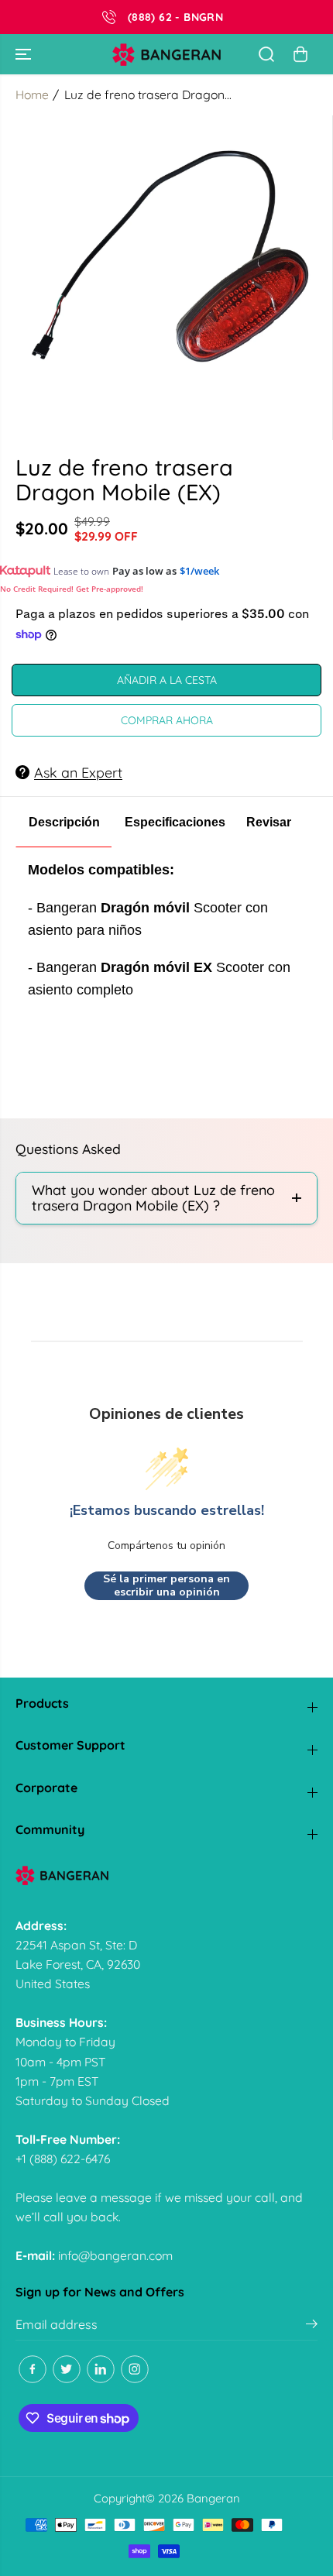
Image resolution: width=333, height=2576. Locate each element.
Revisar (269, 822)
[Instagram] (135, 2369)
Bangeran (213, 2498)
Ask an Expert (78, 772)
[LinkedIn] (101, 2369)
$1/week (199, 571)
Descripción (64, 822)
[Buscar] (266, 54)
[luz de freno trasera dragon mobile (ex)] (170, 278)
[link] (166, 1875)
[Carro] (300, 54)
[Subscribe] (312, 2326)
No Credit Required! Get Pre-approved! (72, 589)
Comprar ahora (167, 720)
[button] (25, 54)
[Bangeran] (166, 55)
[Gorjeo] (67, 2369)
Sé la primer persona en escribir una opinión (166, 1586)
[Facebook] (33, 2369)
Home (32, 94)
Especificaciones (175, 822)
